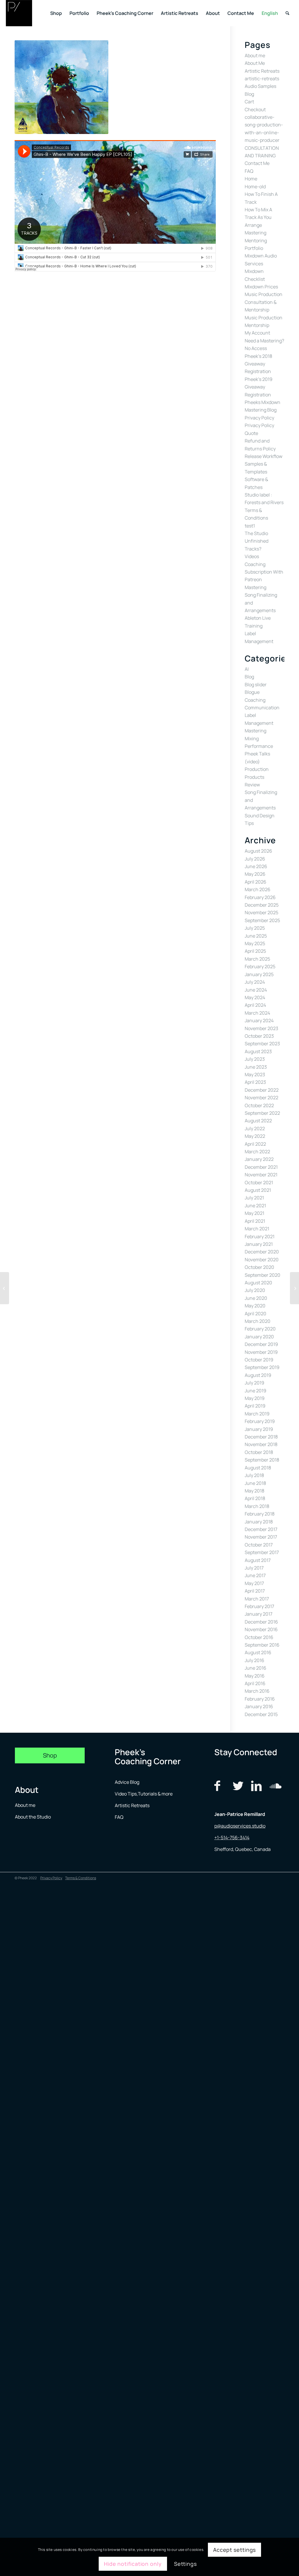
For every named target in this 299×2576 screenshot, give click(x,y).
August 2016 (258, 1652)
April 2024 (255, 1005)
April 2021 (255, 1221)
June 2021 (255, 1206)
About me (255, 55)
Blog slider (256, 685)
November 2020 (262, 1260)
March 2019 (257, 1414)
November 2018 (261, 1444)
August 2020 (258, 1283)
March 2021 (257, 1229)
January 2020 (259, 1337)
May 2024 (255, 997)
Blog (249, 94)
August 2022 (258, 1121)
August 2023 (258, 1051)
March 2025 (257, 959)
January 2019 (259, 1429)
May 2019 (255, 1398)
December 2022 (262, 1090)
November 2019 (261, 1352)
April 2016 (255, 1683)
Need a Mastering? (264, 341)
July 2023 (255, 1059)
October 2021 (259, 1182)
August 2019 (258, 1375)
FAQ (249, 171)
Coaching (255, 700)
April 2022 (255, 1144)
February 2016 (260, 1699)
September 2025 (262, 920)
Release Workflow (264, 456)
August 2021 (258, 1190)
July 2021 (254, 1198)
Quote (251, 433)
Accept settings (235, 2550)
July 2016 (254, 1660)
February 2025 (260, 966)
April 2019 (255, 1406)
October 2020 (259, 1267)
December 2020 (262, 1252)
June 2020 (256, 1298)
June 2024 (256, 990)
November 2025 (261, 912)
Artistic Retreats (262, 71)
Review (252, 785)
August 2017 (258, 1560)
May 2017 (254, 1583)
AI (247, 669)
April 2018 (255, 1498)
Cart (249, 102)
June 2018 (255, 1483)
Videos (252, 556)
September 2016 (262, 1645)
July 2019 (254, 1383)
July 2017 (254, 1568)
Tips (249, 823)
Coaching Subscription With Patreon (264, 572)
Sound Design (260, 816)
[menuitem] (56, 13)
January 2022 (259, 1159)
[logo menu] (19, 13)
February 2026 (260, 897)
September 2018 (262, 1460)
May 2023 (255, 1074)
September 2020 (263, 1275)
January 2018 (259, 1522)
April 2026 (255, 882)
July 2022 (255, 1128)
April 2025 (255, 951)
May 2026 (255, 874)
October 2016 (259, 1637)
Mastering (255, 233)
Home (251, 179)
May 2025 (255, 943)
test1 (250, 526)
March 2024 (257, 1013)
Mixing (252, 739)
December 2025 (262, 905)
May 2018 (254, 1491)
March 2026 (258, 889)
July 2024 (255, 982)
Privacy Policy (259, 418)
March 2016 (257, 1691)
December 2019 (261, 1344)
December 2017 (261, 1529)
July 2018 (254, 1475)
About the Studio (33, 1817)
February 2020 (260, 1329)
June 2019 (255, 1391)
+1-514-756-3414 (232, 1837)
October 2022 (259, 1105)
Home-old (255, 187)
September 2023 (262, 1044)
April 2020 (255, 1314)
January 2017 (259, 1614)
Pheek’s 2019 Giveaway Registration (259, 387)
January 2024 (259, 1020)
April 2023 (255, 1082)
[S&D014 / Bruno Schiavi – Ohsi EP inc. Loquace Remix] (5, 1288)
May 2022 (255, 1136)
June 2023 (256, 1067)
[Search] (287, 13)
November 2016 (261, 1629)
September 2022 (262, 1113)
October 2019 (259, 1360)
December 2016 (261, 1622)
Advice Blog (127, 1782)
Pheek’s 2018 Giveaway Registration (258, 364)
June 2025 (256, 936)
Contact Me (257, 163)
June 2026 (256, 866)
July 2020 (255, 1290)
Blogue (252, 692)
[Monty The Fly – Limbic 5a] (294, 1288)
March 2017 (257, 1599)
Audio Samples (260, 86)
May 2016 (255, 1676)
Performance (259, 746)
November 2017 (261, 1537)
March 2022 (257, 1152)
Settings (185, 2564)
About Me (255, 63)
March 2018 (257, 1506)
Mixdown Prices (261, 287)
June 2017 (255, 1575)
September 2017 (262, 1552)
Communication (262, 708)
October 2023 (259, 1036)
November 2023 (261, 1028)
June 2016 (255, 1668)
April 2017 (255, 1591)
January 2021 (259, 1244)
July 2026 (255, 859)
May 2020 (255, 1306)
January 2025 (259, 974)
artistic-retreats (262, 79)
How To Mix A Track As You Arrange (258, 217)
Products (254, 777)
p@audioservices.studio (240, 1826)
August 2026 (258, 851)
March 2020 (258, 1321)
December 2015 (261, 1714)
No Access (256, 348)
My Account (257, 333)
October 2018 (259, 1452)
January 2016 (259, 1706)
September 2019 (262, 1367)
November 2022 (261, 1098)
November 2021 (261, 1175)
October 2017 (259, 1545)
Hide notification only (133, 2564)
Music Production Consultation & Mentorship (264, 302)
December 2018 (261, 1437)
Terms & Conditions (81, 1878)
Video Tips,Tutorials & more (144, 1794)
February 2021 (260, 1236)
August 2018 (258, 1468)
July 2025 (255, 928)
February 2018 (260, 1514)
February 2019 (260, 1421)
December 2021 (261, 1167)
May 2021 (254, 1213)
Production (257, 769)
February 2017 (259, 1606)
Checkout (255, 109)
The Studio (256, 533)
